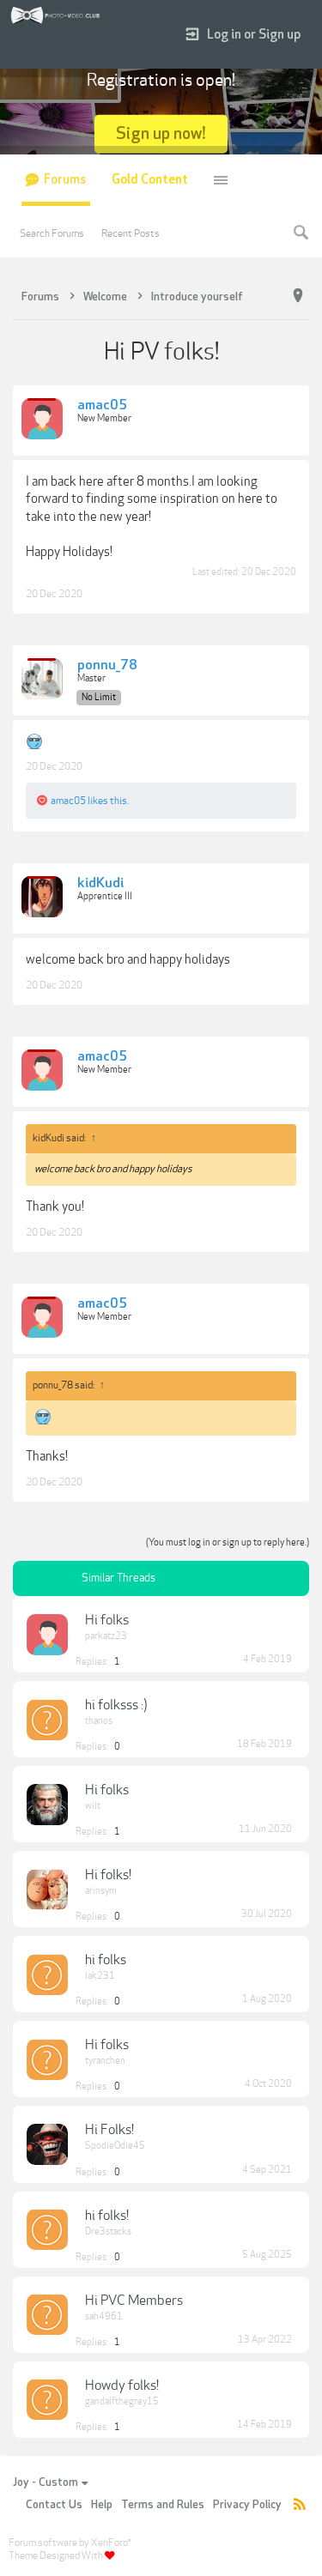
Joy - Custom (46, 2482)
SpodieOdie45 (115, 2146)
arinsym (101, 1891)
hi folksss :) (116, 1705)
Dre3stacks (108, 2231)
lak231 (100, 1976)
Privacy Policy (247, 2505)
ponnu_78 (107, 666)
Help (102, 2505)
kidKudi (100, 884)
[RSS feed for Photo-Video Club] (300, 2505)
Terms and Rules (163, 2505)
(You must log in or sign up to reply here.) (228, 1542)
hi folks (106, 1960)
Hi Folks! (109, 2130)
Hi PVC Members (134, 2301)
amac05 (102, 406)
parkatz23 (106, 1636)
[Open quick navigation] (298, 296)
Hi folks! (108, 1875)
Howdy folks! (122, 2386)
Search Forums (52, 233)
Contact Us (54, 2505)
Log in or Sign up (254, 35)
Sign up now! (161, 133)
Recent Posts (131, 233)
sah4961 (104, 2316)
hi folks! (107, 2216)
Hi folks (107, 1620)
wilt (93, 1806)
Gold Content (150, 180)
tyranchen (105, 2061)
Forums (65, 180)
